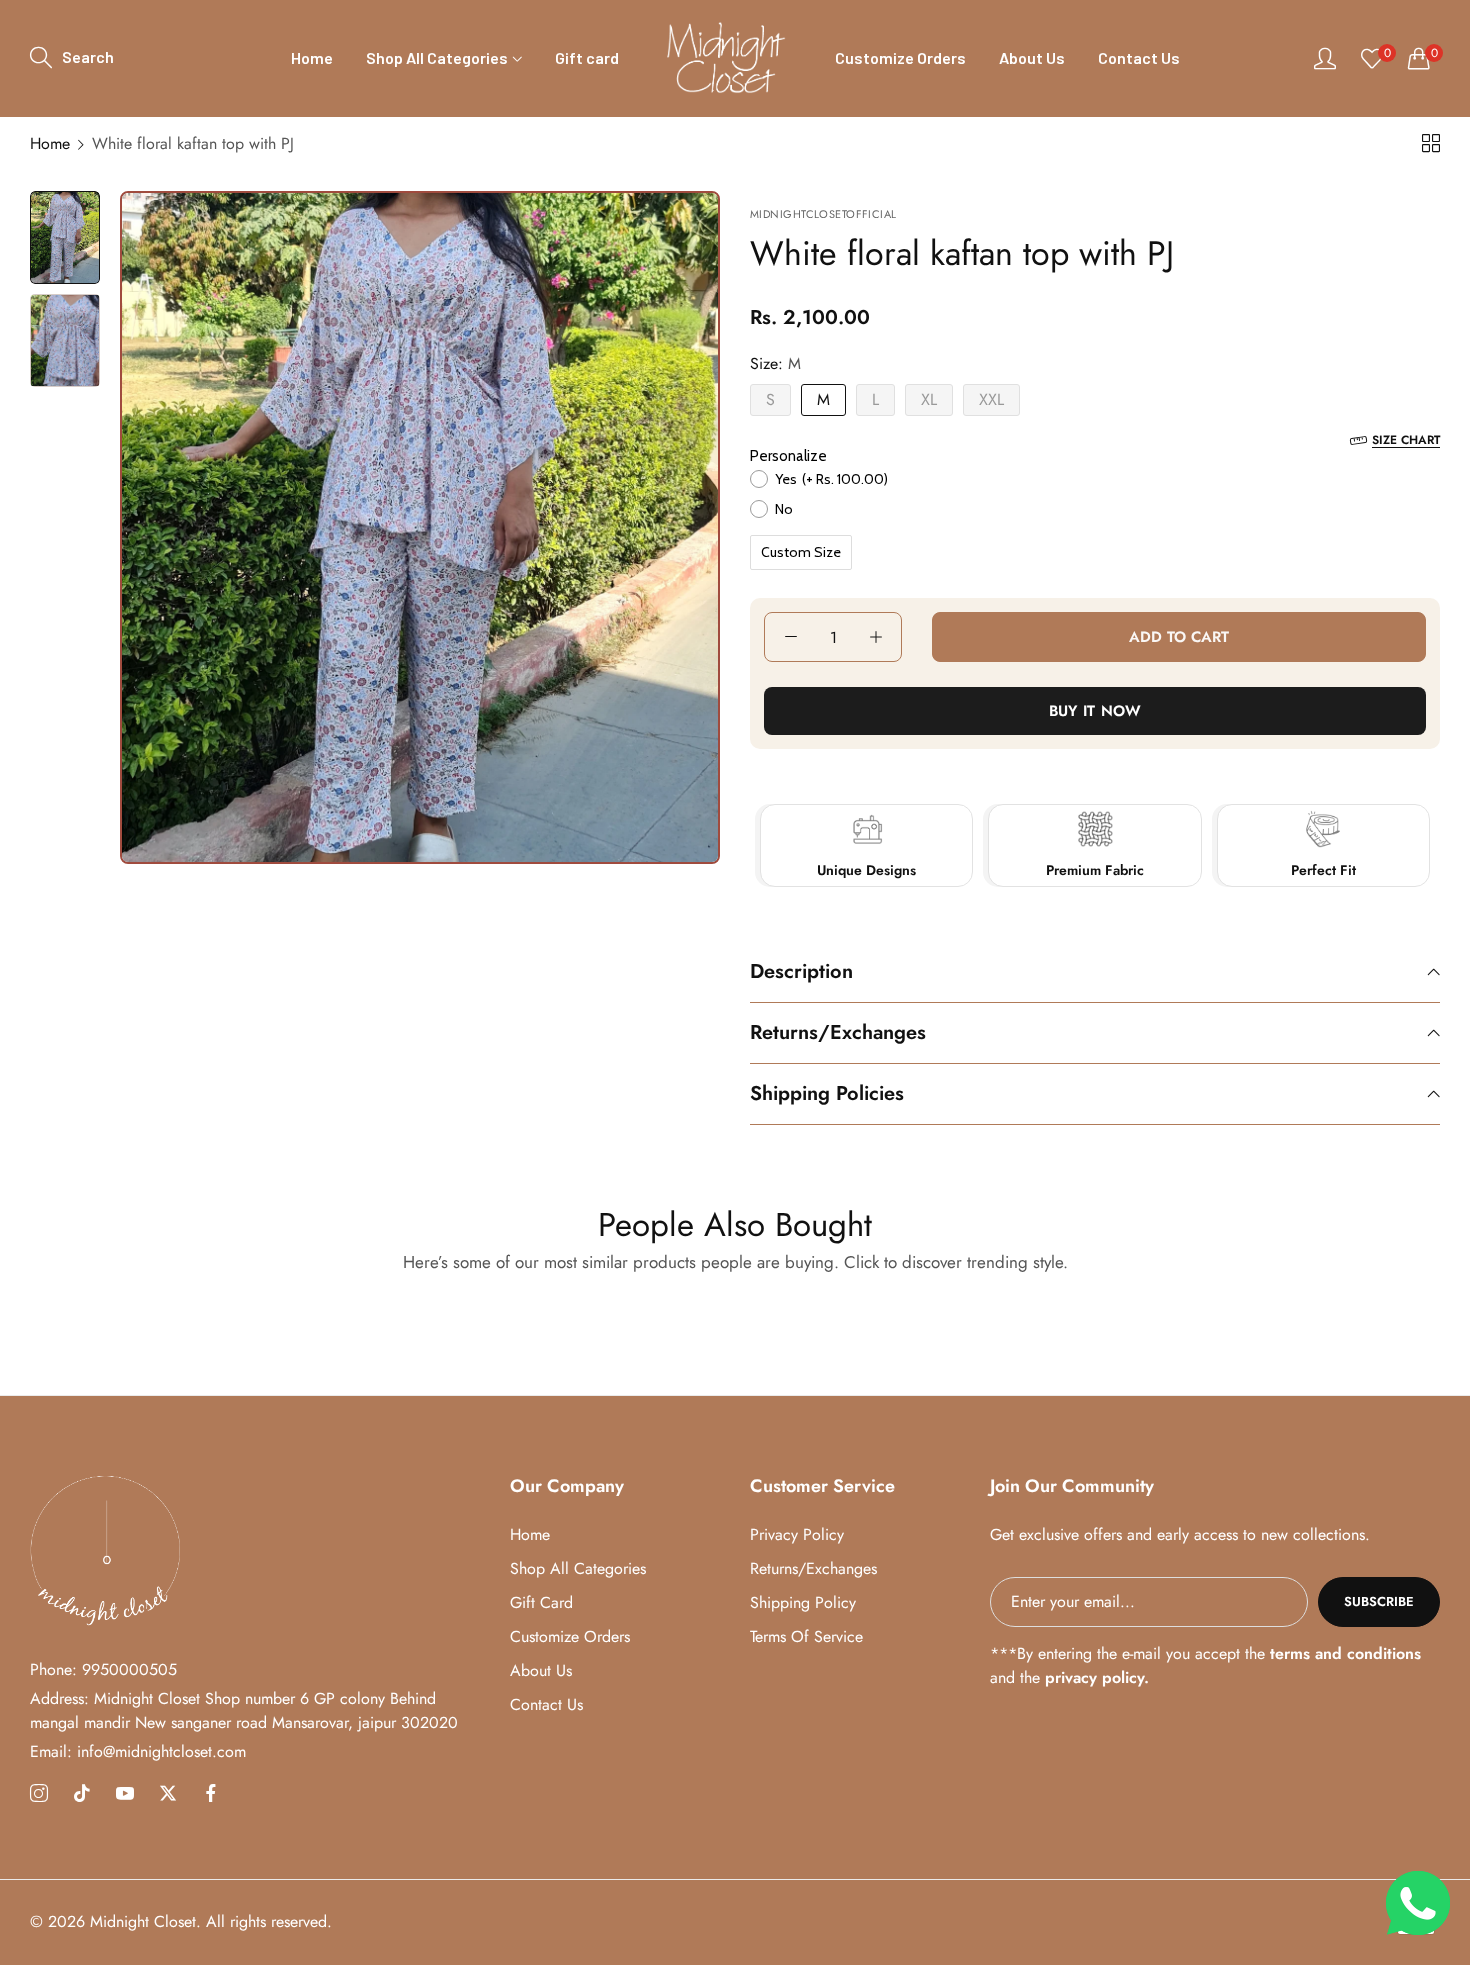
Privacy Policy (797, 1534)
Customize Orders (570, 1636)
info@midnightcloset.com (138, 1751)
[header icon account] (1325, 58)
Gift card (541, 1602)
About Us (541, 1670)
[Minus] (790, 637)
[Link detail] (39, 1794)
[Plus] (875, 637)
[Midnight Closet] (727, 58)
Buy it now (1095, 711)
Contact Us (546, 1704)
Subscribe (1379, 1601)
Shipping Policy (803, 1602)
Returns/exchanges (813, 1568)
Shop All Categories (578, 1568)
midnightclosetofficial (823, 214)
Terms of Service (806, 1636)
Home (50, 143)
